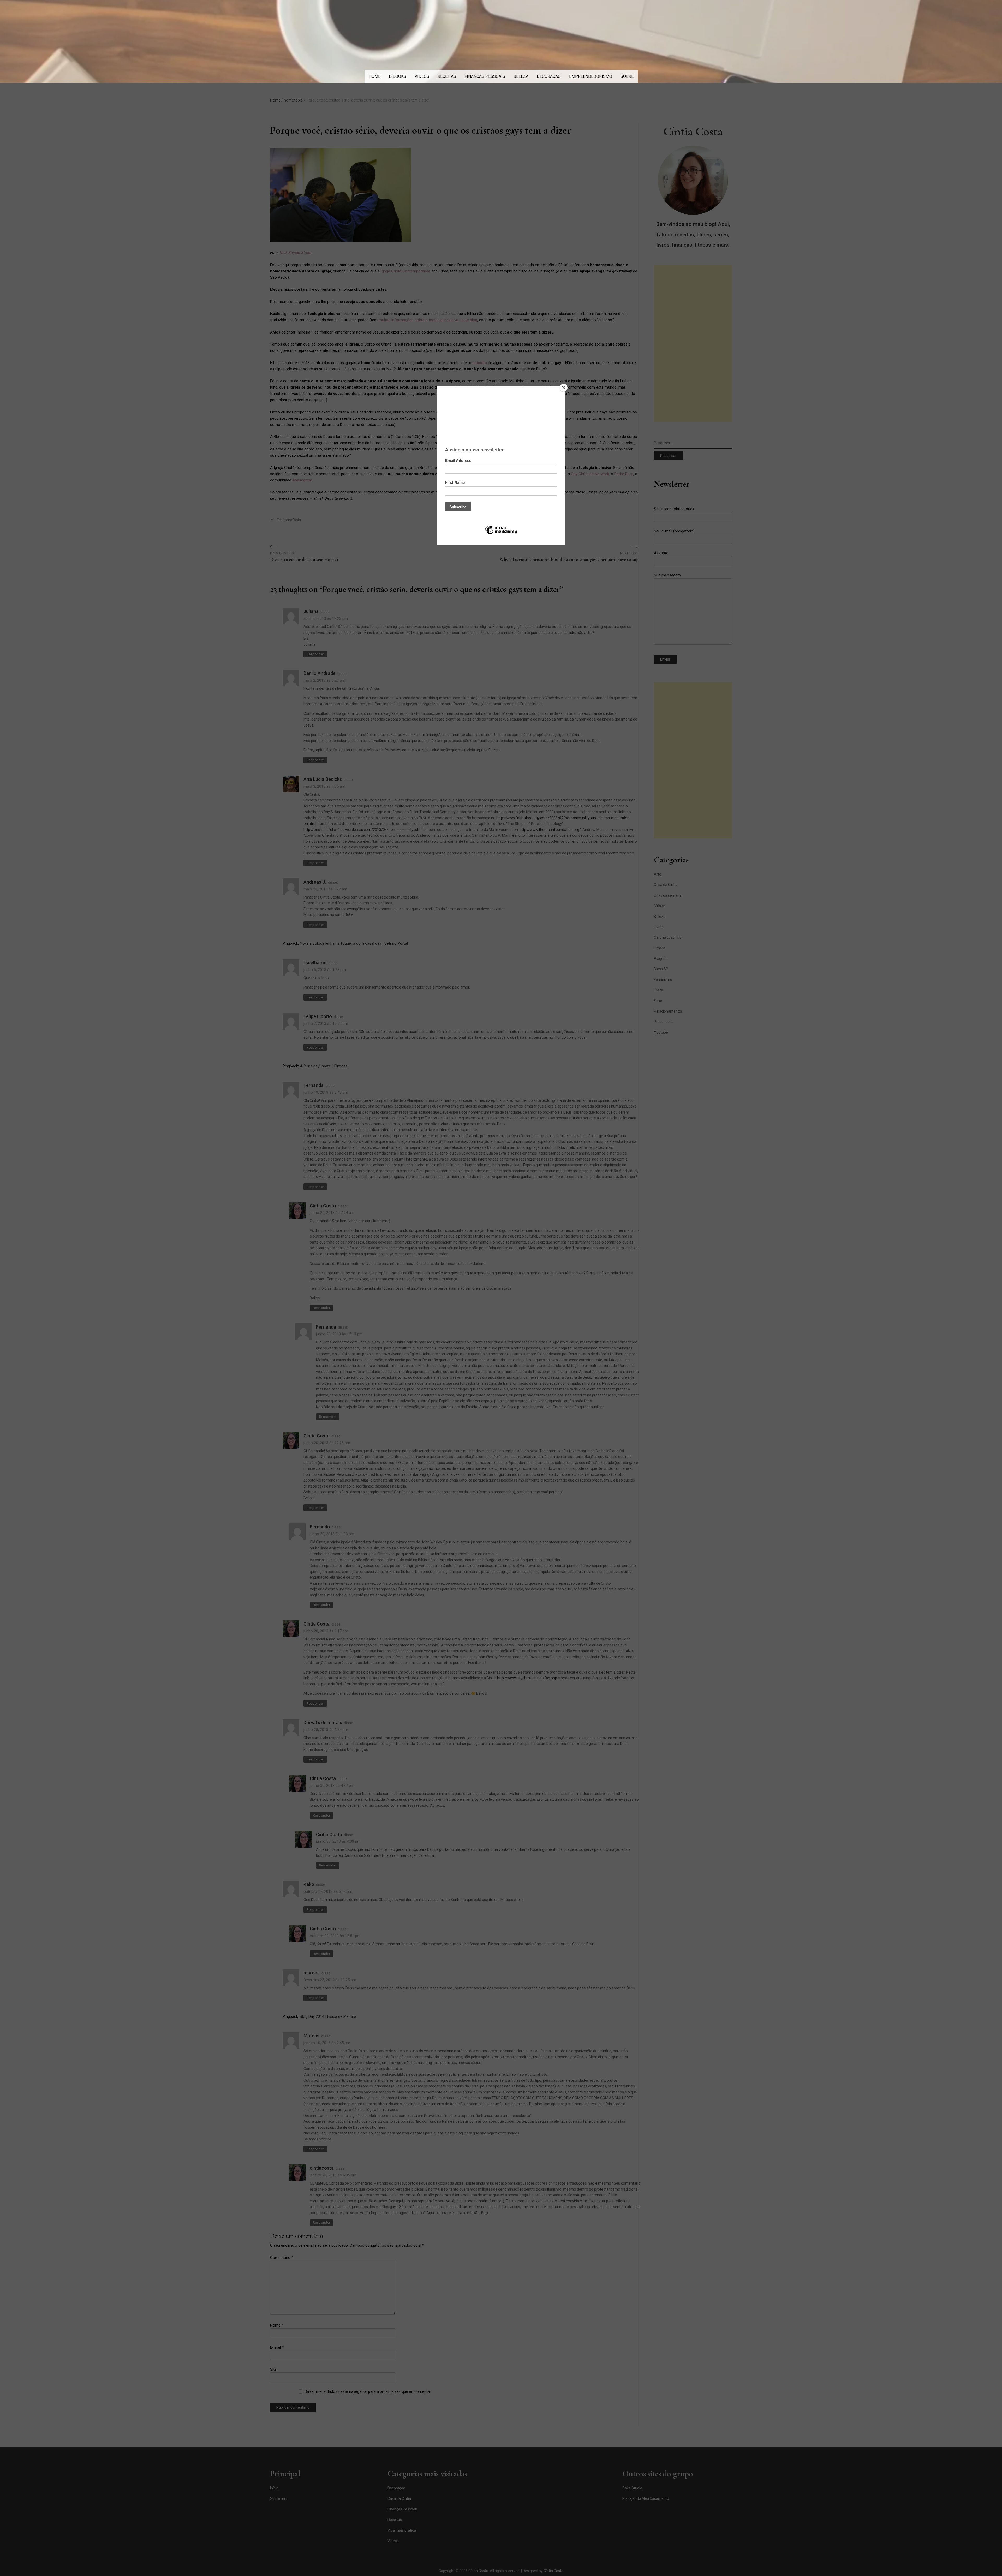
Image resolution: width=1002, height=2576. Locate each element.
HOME (375, 76)
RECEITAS (447, 76)
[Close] (564, 388)
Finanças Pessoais (485, 76)
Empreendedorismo (591, 76)
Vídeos (422, 76)
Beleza (521, 76)
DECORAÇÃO (549, 76)
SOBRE (627, 76)
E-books (398, 76)
